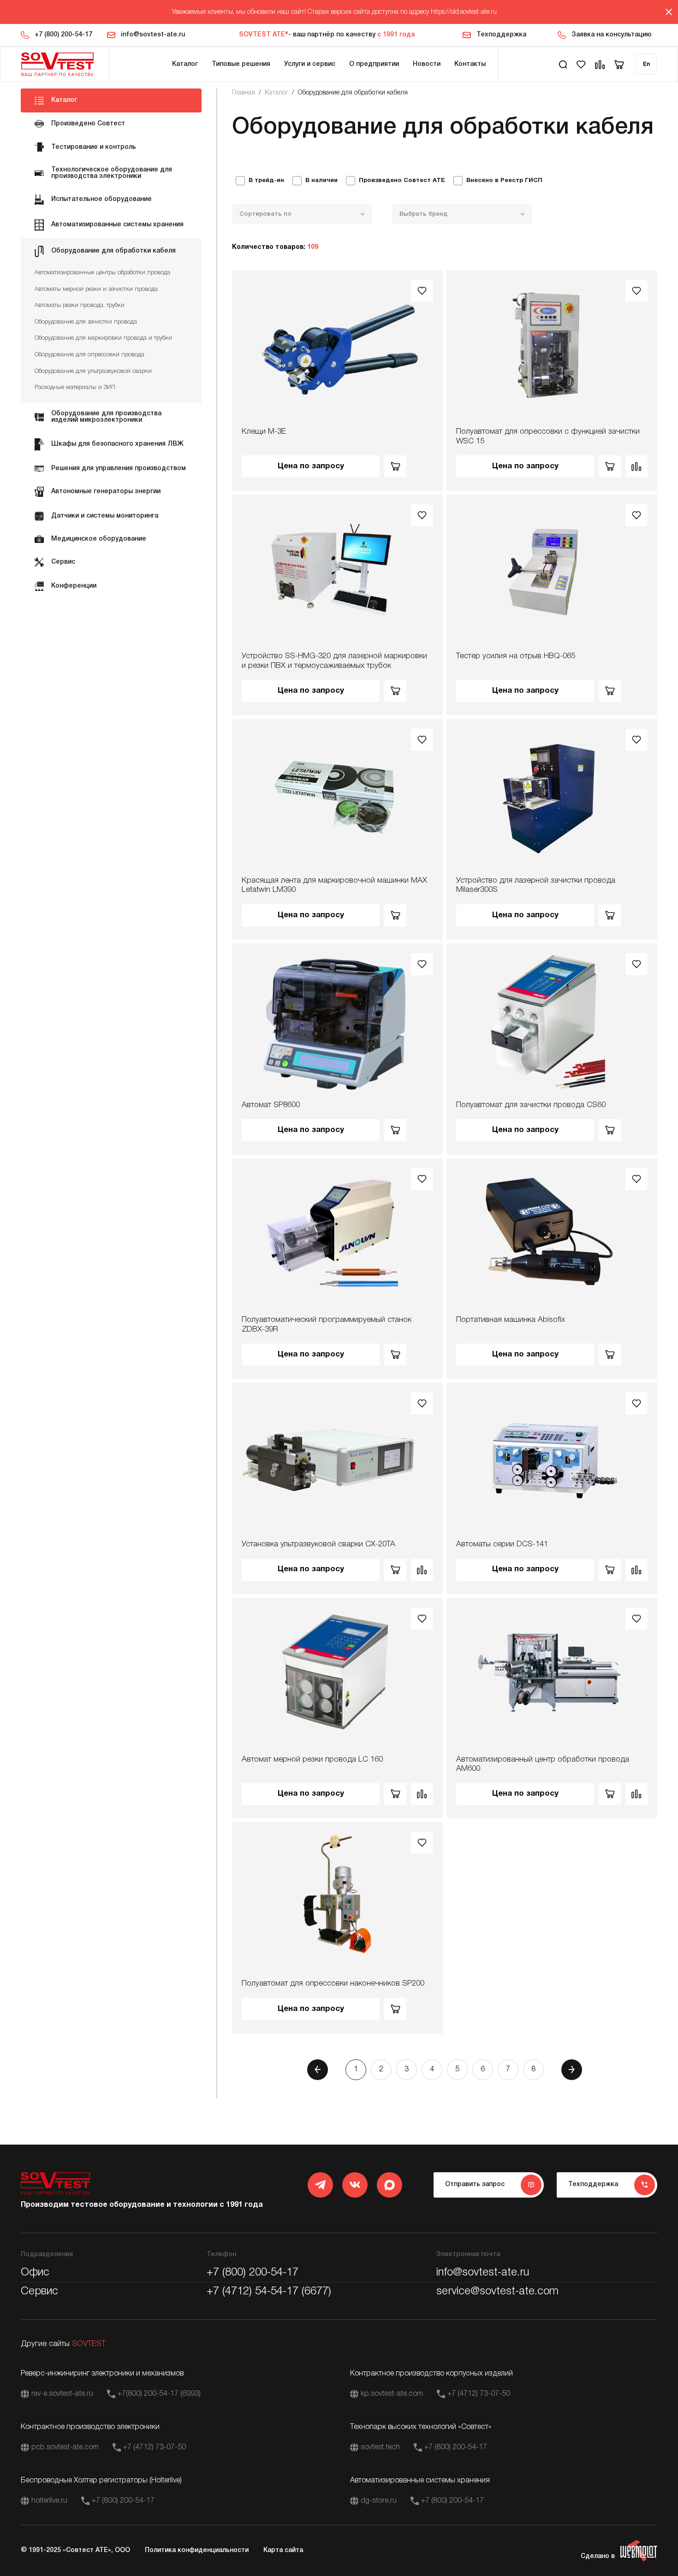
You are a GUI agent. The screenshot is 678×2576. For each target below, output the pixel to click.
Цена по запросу (311, 466)
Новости (427, 64)
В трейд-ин (266, 181)
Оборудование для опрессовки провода (89, 355)
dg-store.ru (379, 2501)
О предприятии (374, 64)
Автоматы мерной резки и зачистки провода (96, 289)
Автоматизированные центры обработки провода (102, 273)
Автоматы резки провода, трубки (80, 305)
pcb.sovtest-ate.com (65, 2447)
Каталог (185, 64)
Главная (244, 93)
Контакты (470, 64)
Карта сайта (283, 2550)
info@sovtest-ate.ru (153, 35)
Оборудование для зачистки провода (86, 322)
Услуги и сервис (310, 64)
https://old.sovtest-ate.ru (464, 12)
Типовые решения (241, 64)
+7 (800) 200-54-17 (63, 35)
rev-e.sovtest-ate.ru (62, 2394)
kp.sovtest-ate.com (392, 2394)
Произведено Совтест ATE (402, 181)
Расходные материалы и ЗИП (75, 387)
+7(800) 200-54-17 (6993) (159, 2394)
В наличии (321, 181)
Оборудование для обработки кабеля (353, 93)
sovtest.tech (380, 2447)
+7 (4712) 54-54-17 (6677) (269, 2292)
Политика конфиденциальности (197, 2550)
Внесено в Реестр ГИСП (504, 181)
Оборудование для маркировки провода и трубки (103, 338)
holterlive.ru (49, 2501)
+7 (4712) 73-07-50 (479, 2394)
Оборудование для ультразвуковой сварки (93, 371)
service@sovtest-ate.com (497, 2292)
